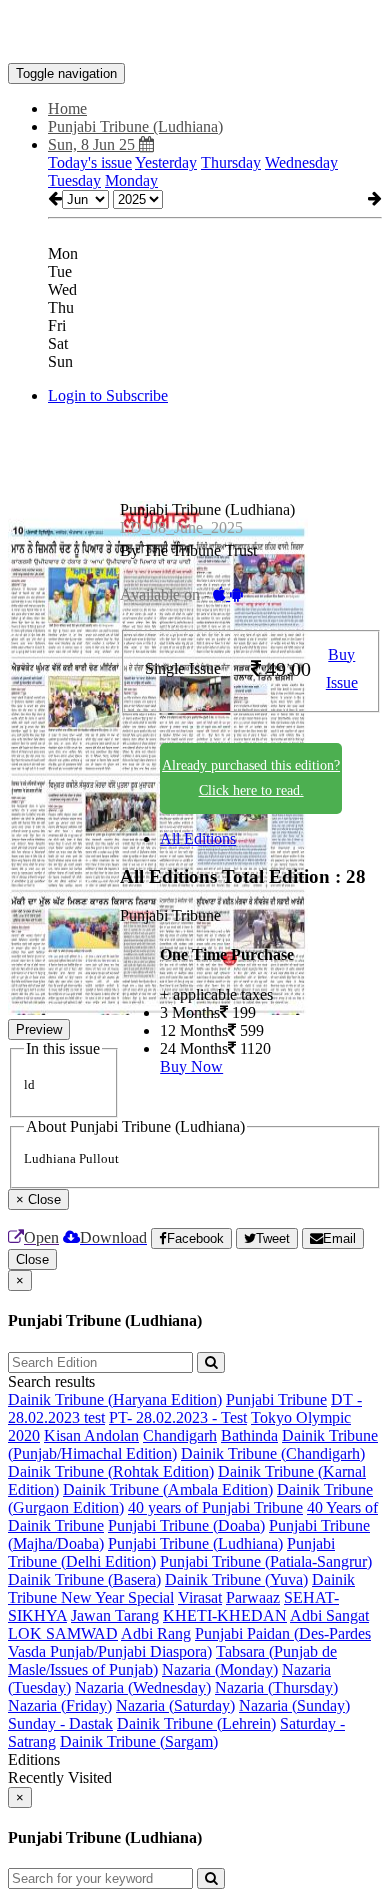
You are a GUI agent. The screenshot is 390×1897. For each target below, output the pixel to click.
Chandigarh (180, 1435)
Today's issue (90, 162)
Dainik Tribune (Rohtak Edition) (111, 1471)
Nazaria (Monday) (220, 1669)
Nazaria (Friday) (60, 1705)
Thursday (231, 162)
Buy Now (191, 1066)
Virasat (200, 1597)
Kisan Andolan (91, 1435)
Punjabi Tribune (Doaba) (186, 1525)
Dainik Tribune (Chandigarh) (273, 1453)
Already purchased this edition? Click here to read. (251, 778)
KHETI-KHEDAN (225, 1615)
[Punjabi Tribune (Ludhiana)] (195, 33)
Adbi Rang (156, 1633)
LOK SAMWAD (63, 1633)
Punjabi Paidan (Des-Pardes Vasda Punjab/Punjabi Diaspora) (189, 1642)
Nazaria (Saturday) (175, 1705)
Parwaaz (253, 1597)
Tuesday (74, 180)
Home (67, 108)
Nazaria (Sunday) (294, 1705)
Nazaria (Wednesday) (143, 1687)
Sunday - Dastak (60, 1723)
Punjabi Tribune (276, 1399)
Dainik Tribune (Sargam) (139, 1741)
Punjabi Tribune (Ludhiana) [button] (135, 126)
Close (32, 1259)
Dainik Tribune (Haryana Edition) (115, 1399)
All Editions (198, 838)
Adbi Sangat (329, 1615)
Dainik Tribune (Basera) (84, 1579)
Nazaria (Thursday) (276, 1687)
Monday (131, 180)
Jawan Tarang (115, 1615)
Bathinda (249, 1435)
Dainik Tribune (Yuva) (236, 1579)
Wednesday (301, 162)
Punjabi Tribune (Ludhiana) (195, 1543)
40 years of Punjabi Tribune (215, 1507)
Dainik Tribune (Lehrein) (196, 1723)
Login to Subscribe (108, 395)
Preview (39, 1029)
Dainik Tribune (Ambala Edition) (168, 1489)
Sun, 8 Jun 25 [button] (93, 144)
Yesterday (166, 162)
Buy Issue (342, 669)
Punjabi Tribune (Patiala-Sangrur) (266, 1561)
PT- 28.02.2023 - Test (178, 1417)
